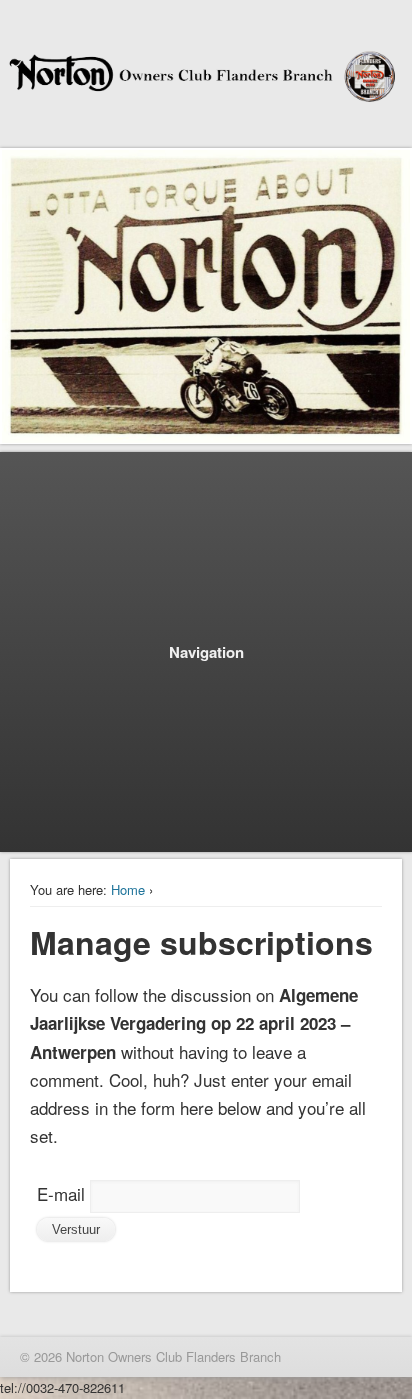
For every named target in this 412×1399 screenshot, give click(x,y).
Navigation (206, 652)
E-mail (61, 1193)
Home (128, 889)
